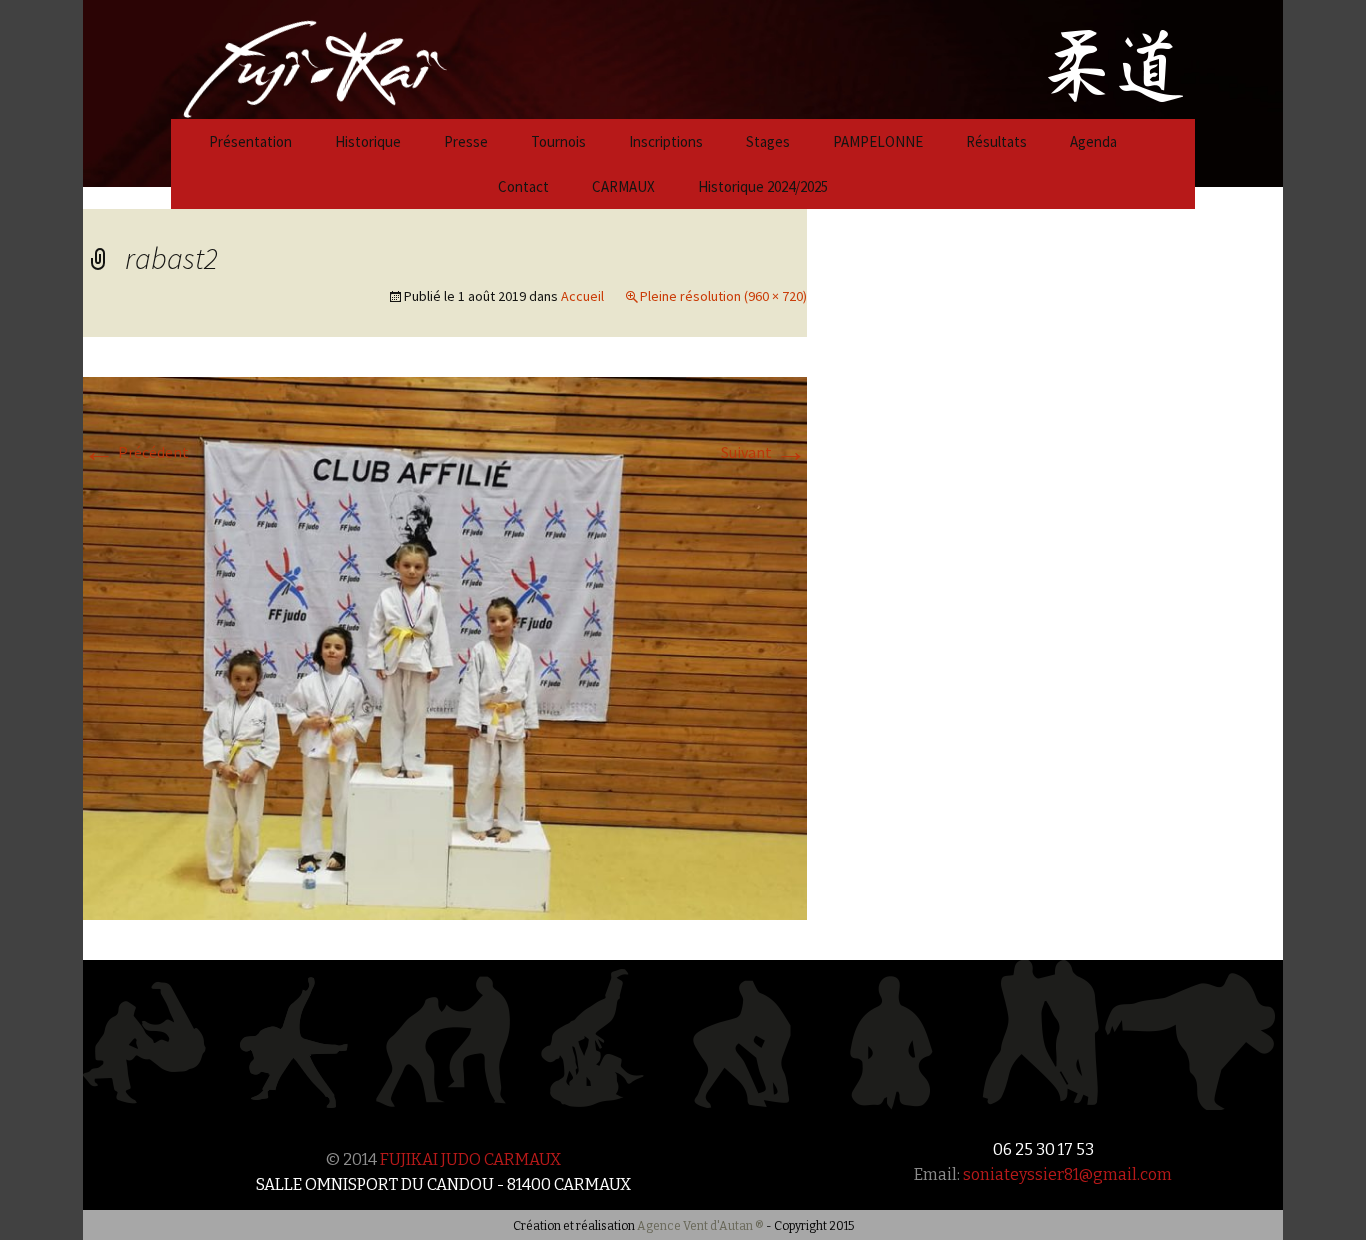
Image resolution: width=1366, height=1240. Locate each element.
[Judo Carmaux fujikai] (265, 57)
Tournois (558, 141)
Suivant (764, 452)
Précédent (136, 452)
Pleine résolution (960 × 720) (723, 296)
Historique (368, 141)
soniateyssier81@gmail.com (1067, 1174)
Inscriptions (666, 141)
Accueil (582, 296)
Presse (466, 141)
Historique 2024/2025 (763, 186)
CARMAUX (623, 186)
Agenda (1093, 141)
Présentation (250, 141)
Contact (523, 186)
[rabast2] (445, 646)
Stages (768, 141)
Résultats (996, 141)
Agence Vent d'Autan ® (700, 1226)
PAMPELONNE (878, 141)
